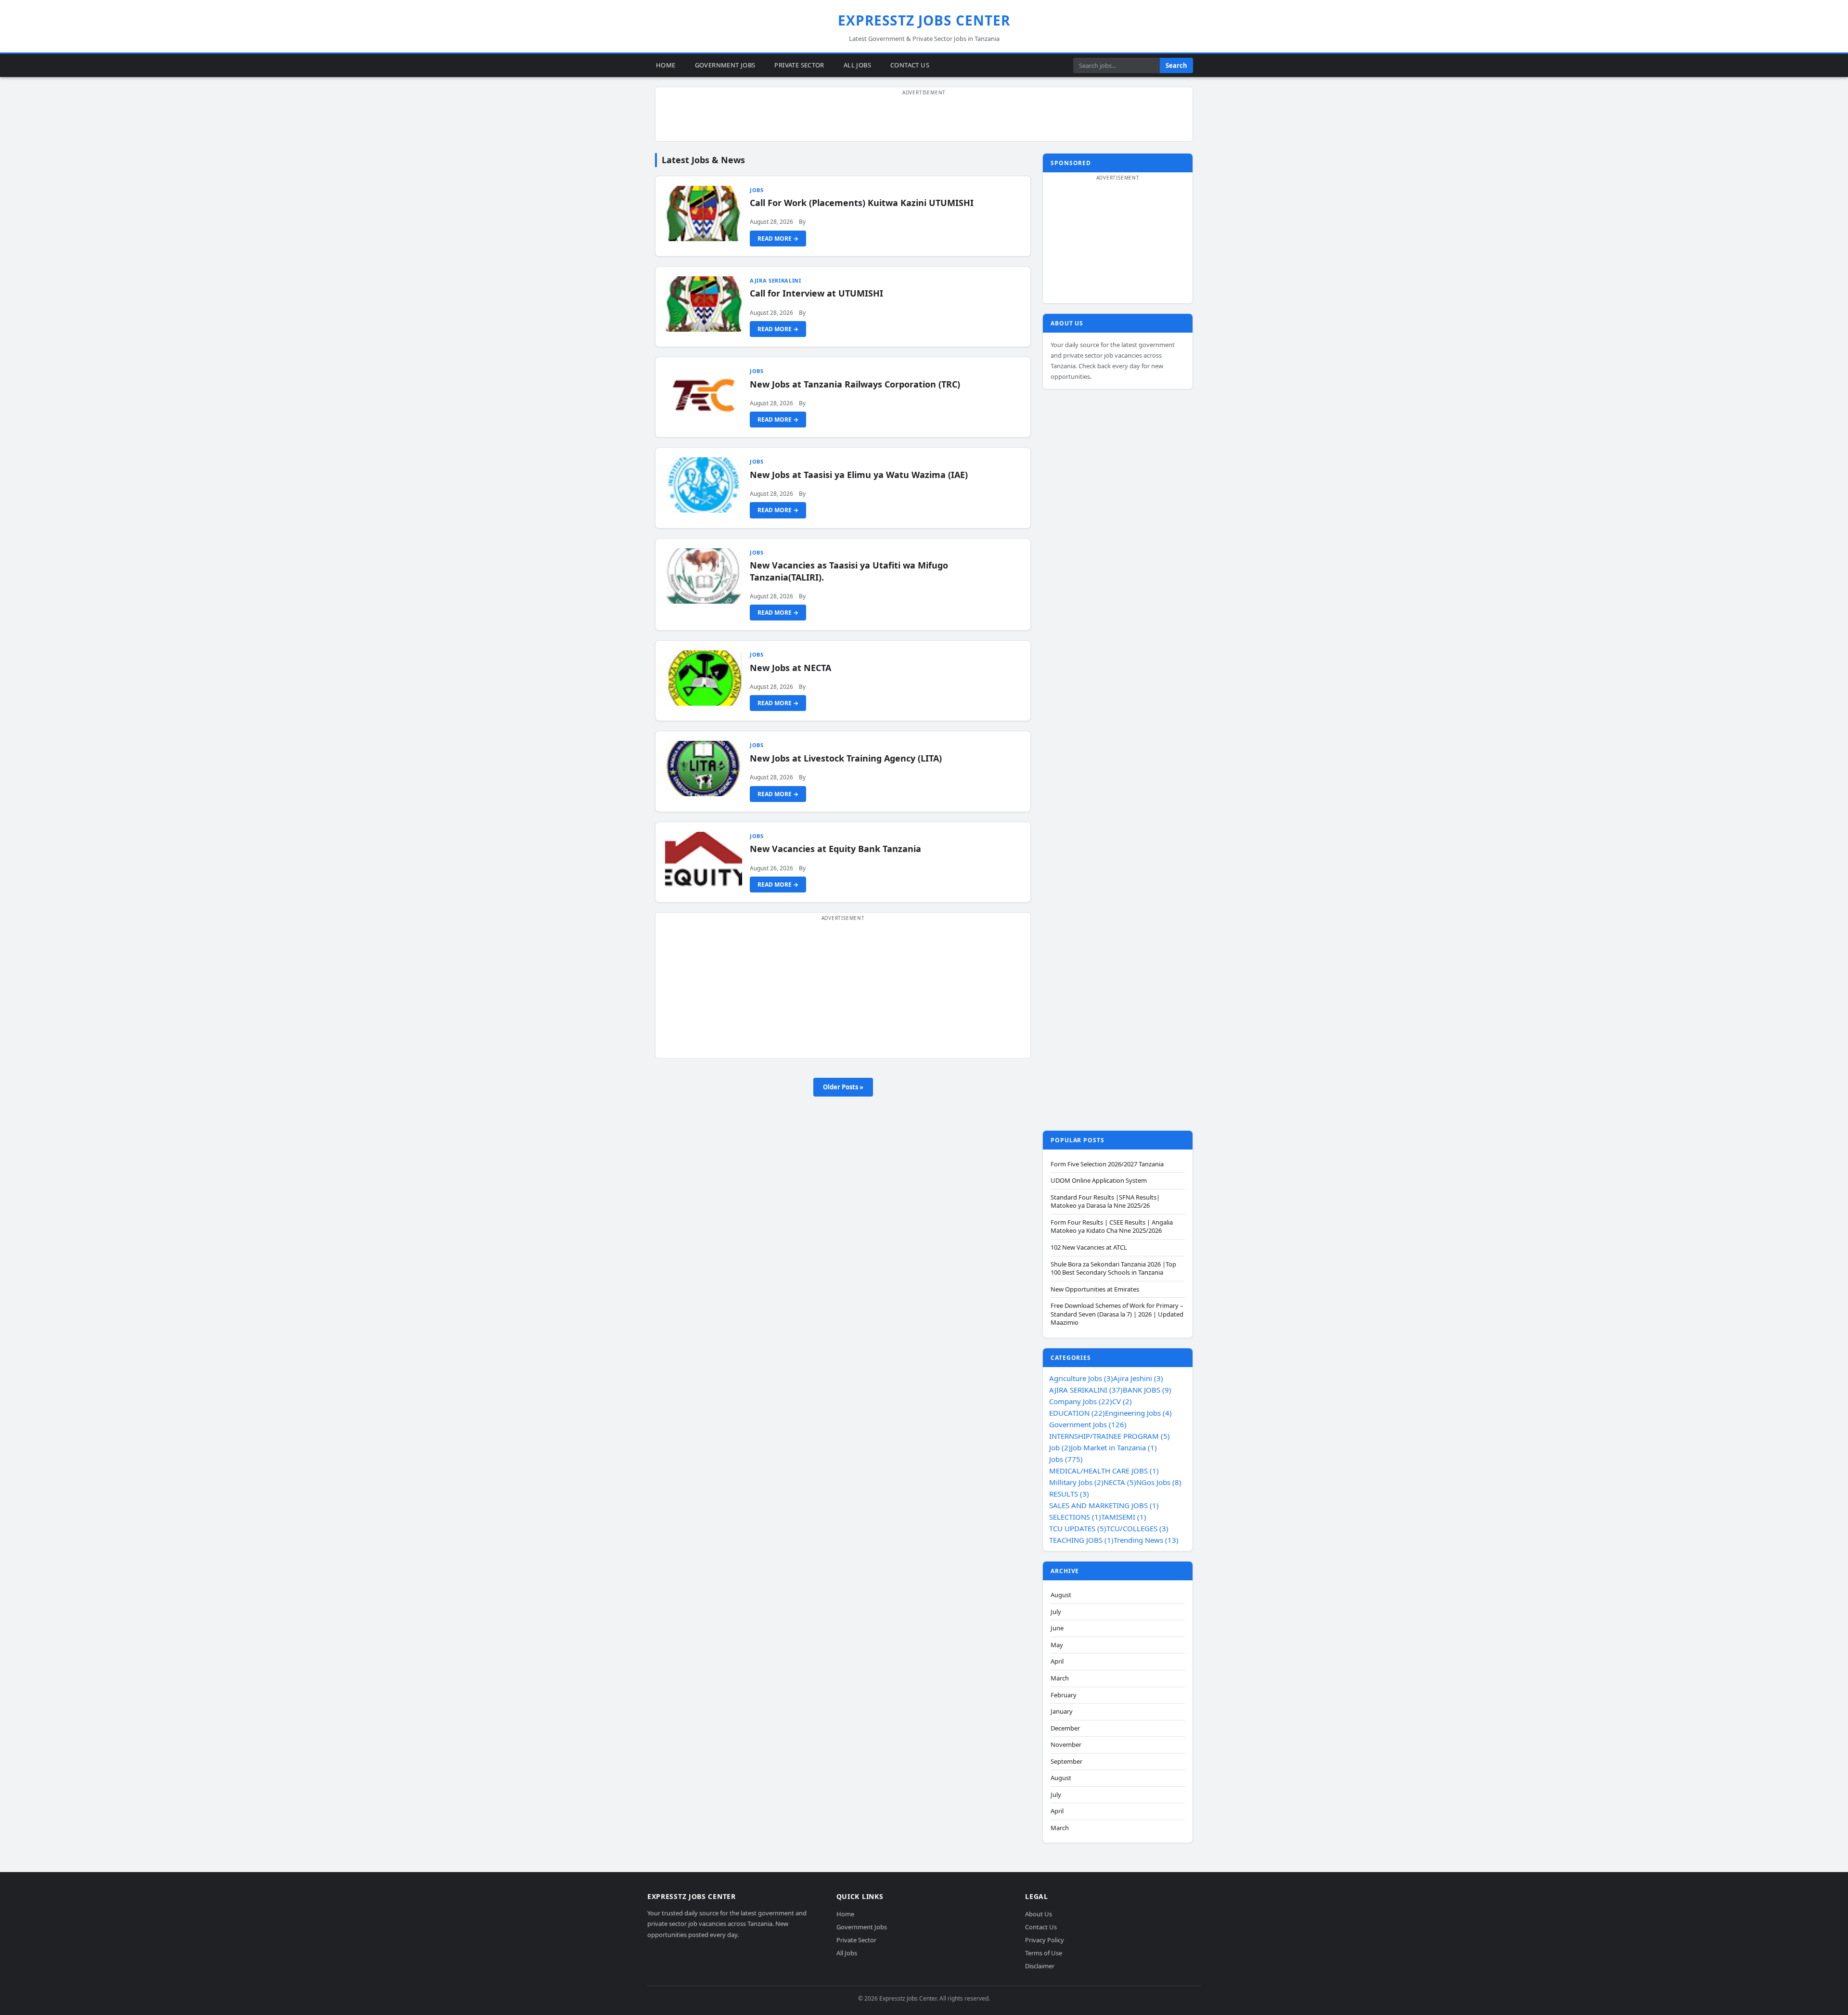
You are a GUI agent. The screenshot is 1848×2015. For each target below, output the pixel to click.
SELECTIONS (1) (1075, 1517)
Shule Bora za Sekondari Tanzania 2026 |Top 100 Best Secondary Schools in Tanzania (1113, 1269)
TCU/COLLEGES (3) (1137, 1528)
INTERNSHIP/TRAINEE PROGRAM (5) (1110, 1436)
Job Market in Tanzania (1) (1114, 1447)
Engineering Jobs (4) (1138, 1413)
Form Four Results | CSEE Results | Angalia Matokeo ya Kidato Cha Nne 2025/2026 (1112, 1227)
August (1061, 1595)
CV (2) (1122, 1401)
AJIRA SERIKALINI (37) (1086, 1390)
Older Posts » (843, 1087)
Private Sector (799, 65)
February (1064, 1695)
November (1066, 1745)
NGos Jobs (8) (1159, 1482)
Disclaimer (1040, 1966)
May (1057, 1645)
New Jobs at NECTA (790, 668)
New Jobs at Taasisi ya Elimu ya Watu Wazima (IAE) (859, 475)
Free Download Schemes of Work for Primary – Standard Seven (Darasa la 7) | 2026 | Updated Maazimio (1117, 1314)
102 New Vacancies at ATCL (1089, 1247)
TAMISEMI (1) (1124, 1517)
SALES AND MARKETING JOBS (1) (1104, 1505)
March (1060, 1678)
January (1062, 1711)
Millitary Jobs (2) (1076, 1482)
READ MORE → (778, 239)
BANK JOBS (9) (1147, 1390)
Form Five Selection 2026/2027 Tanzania (1107, 1164)
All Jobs (857, 65)
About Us (1039, 1914)
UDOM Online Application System (1099, 1181)
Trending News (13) (1146, 1540)
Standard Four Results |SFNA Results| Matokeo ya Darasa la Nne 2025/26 (1105, 1202)
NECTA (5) (1120, 1482)
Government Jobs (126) (1088, 1424)
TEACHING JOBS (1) (1081, 1540)
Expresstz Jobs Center (924, 20)
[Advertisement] (924, 119)
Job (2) (1060, 1447)
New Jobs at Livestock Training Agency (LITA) (846, 758)
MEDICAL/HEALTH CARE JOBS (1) (1104, 1471)
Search (1176, 65)
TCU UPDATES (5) (1078, 1528)
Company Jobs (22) (1081, 1401)
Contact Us (910, 65)
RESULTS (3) (1069, 1494)
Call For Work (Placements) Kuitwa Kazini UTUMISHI (862, 203)
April (1057, 1661)
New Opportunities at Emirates (1095, 1289)
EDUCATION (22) (1077, 1413)
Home (666, 65)
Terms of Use (1044, 1953)
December (1065, 1728)
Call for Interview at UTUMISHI (816, 293)
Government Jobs (725, 65)
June (1057, 1628)
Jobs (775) (1066, 1459)
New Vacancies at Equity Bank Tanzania (835, 849)
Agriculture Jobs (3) (1081, 1378)
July (1056, 1612)
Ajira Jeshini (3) (1138, 1378)
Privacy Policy (1045, 1940)
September (1066, 1762)
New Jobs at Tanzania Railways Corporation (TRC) (855, 384)
